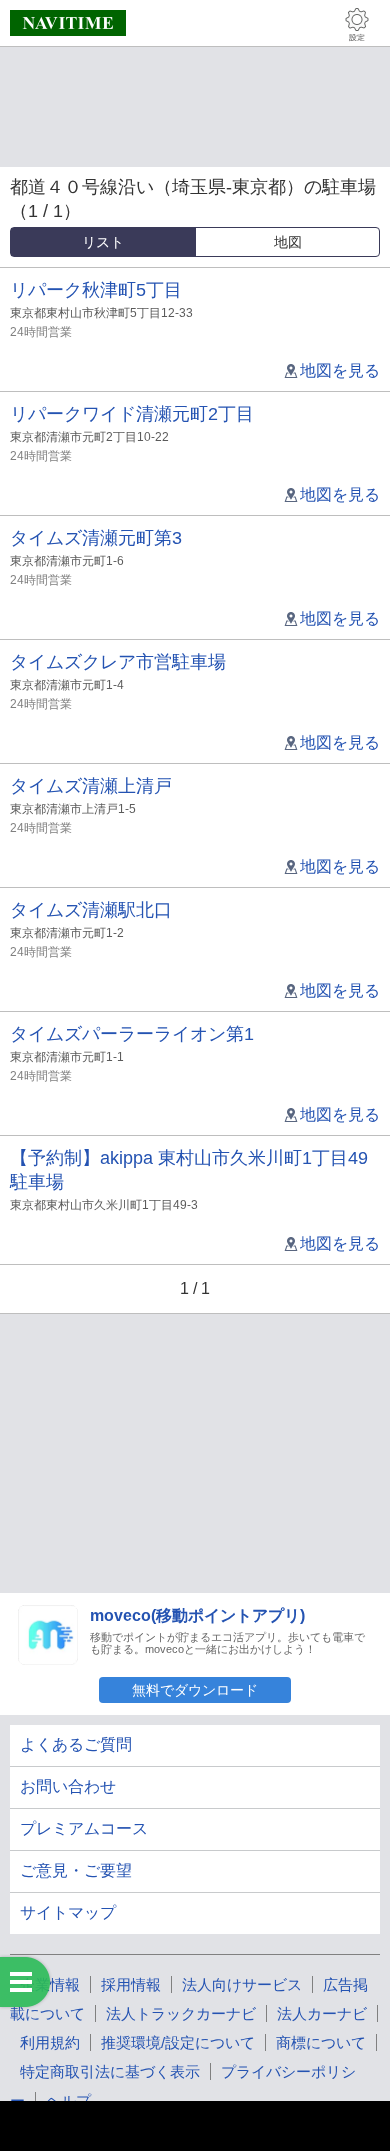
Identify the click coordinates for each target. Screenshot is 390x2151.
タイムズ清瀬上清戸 (91, 786)
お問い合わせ (68, 1786)
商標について (321, 2042)
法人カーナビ (322, 2013)
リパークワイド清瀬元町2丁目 (132, 414)
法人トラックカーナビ (181, 2013)
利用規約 (50, 2042)
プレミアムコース (84, 1828)
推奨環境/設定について (178, 2042)
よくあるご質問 (76, 1744)
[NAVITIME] (68, 23)
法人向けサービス (242, 1984)
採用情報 (131, 1984)
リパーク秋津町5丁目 (96, 290)
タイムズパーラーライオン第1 (132, 1034)
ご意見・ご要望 (76, 1870)
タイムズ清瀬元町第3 (96, 538)
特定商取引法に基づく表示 (110, 2071)
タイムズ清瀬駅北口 (91, 910)
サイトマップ (68, 1912)
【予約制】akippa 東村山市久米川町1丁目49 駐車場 (189, 1170)
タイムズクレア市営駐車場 (118, 662)
